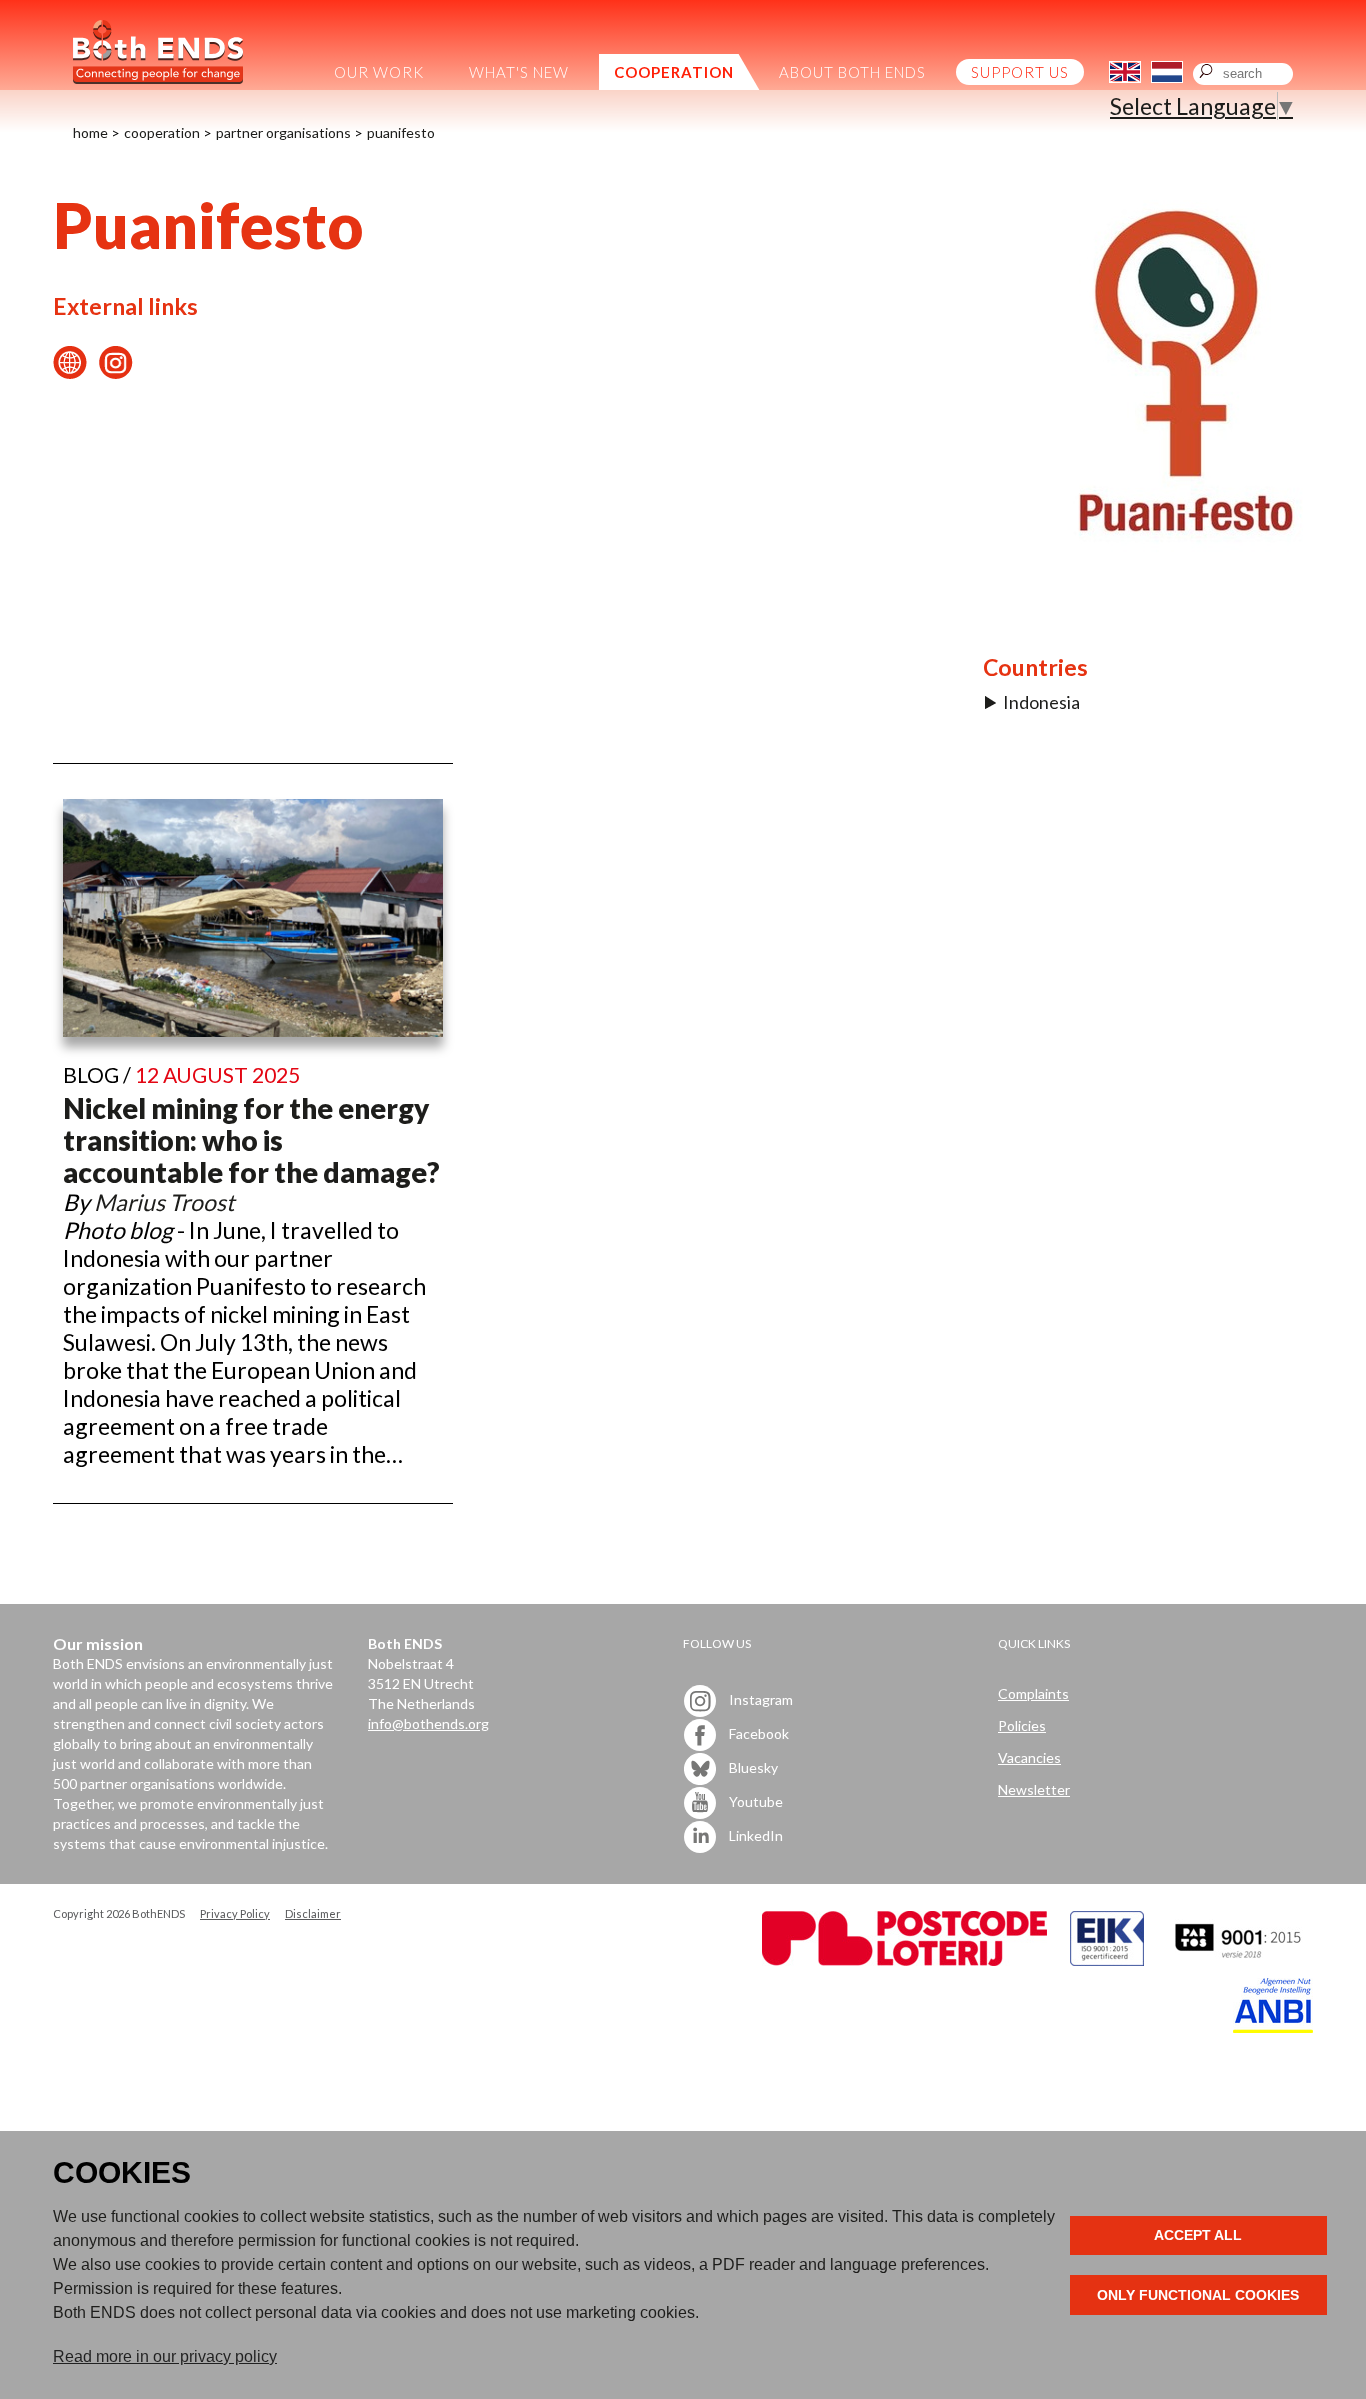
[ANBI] (1273, 2027)
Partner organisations (283, 132)
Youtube (754, 1800)
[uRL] (70, 371)
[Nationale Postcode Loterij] (904, 1960)
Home (90, 132)
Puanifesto (401, 132)
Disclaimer (313, 1913)
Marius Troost (164, 1202)
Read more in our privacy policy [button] (165, 2356)
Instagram (759, 1698)
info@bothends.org (428, 1723)
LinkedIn (754, 1834)
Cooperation (162, 132)
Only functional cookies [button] (1198, 2295)
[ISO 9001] (1107, 1960)
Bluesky (752, 1766)
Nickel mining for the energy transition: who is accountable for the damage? (251, 1140)
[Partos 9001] (1240, 1960)
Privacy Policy (235, 1913)
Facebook (757, 1732)
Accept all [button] (1198, 2235)
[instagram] (115, 371)
